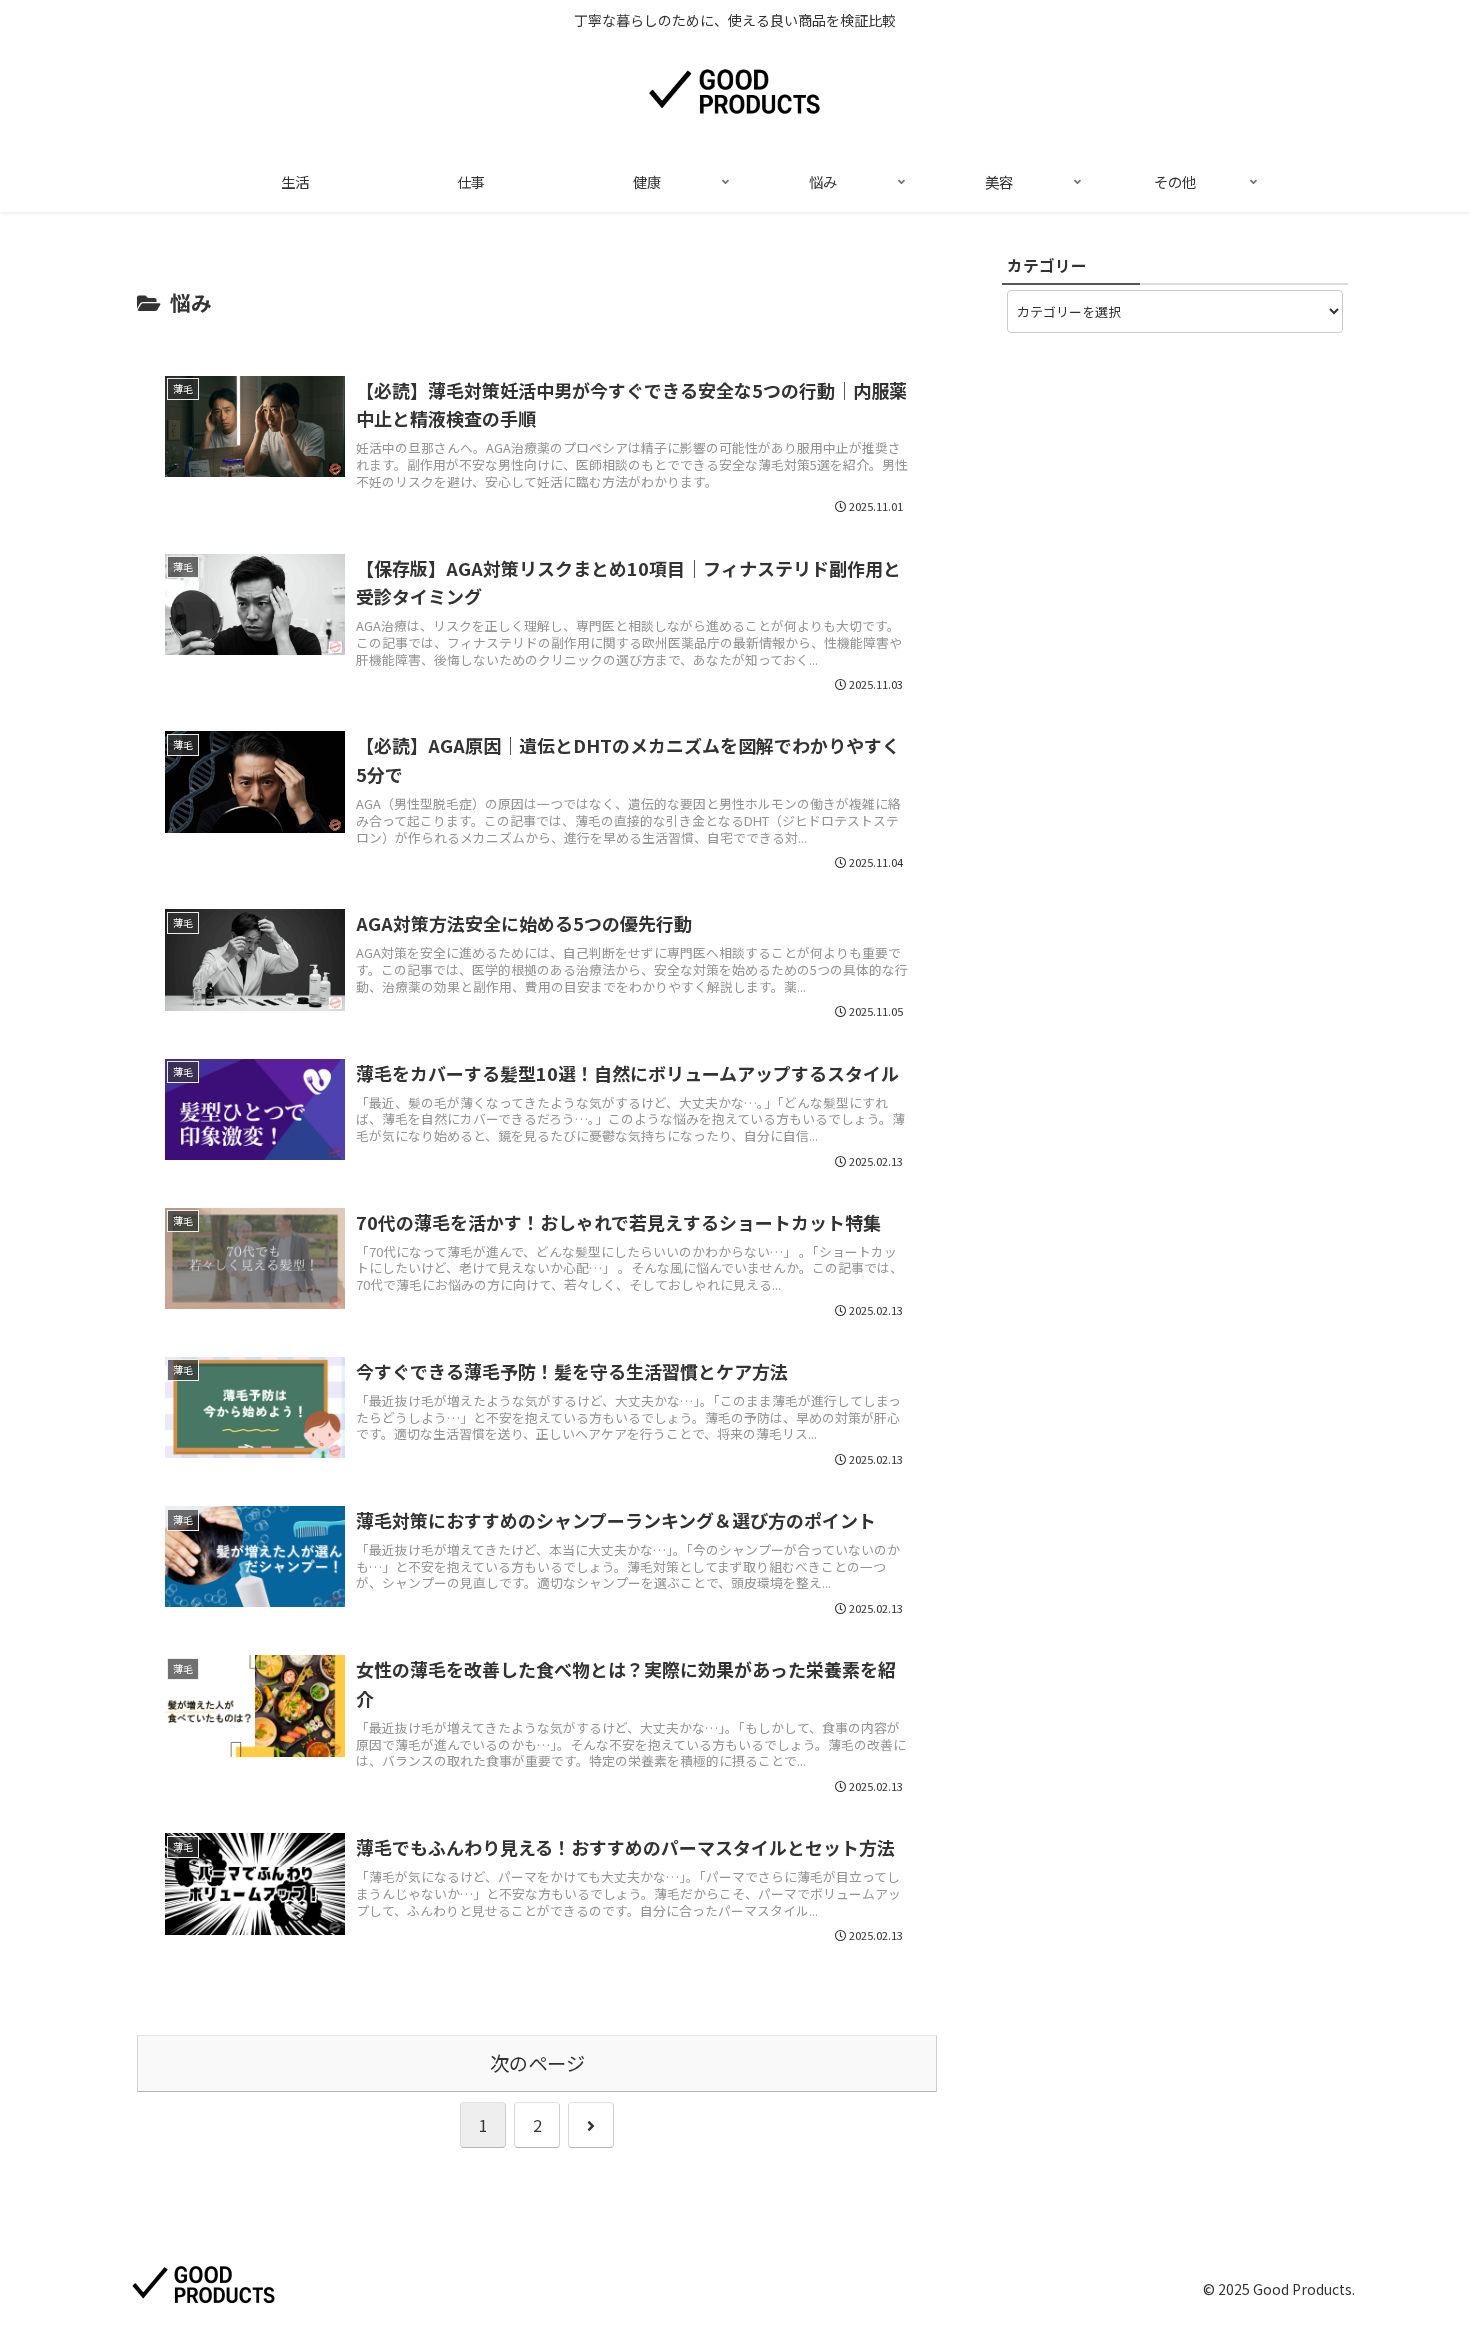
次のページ (537, 2063)
